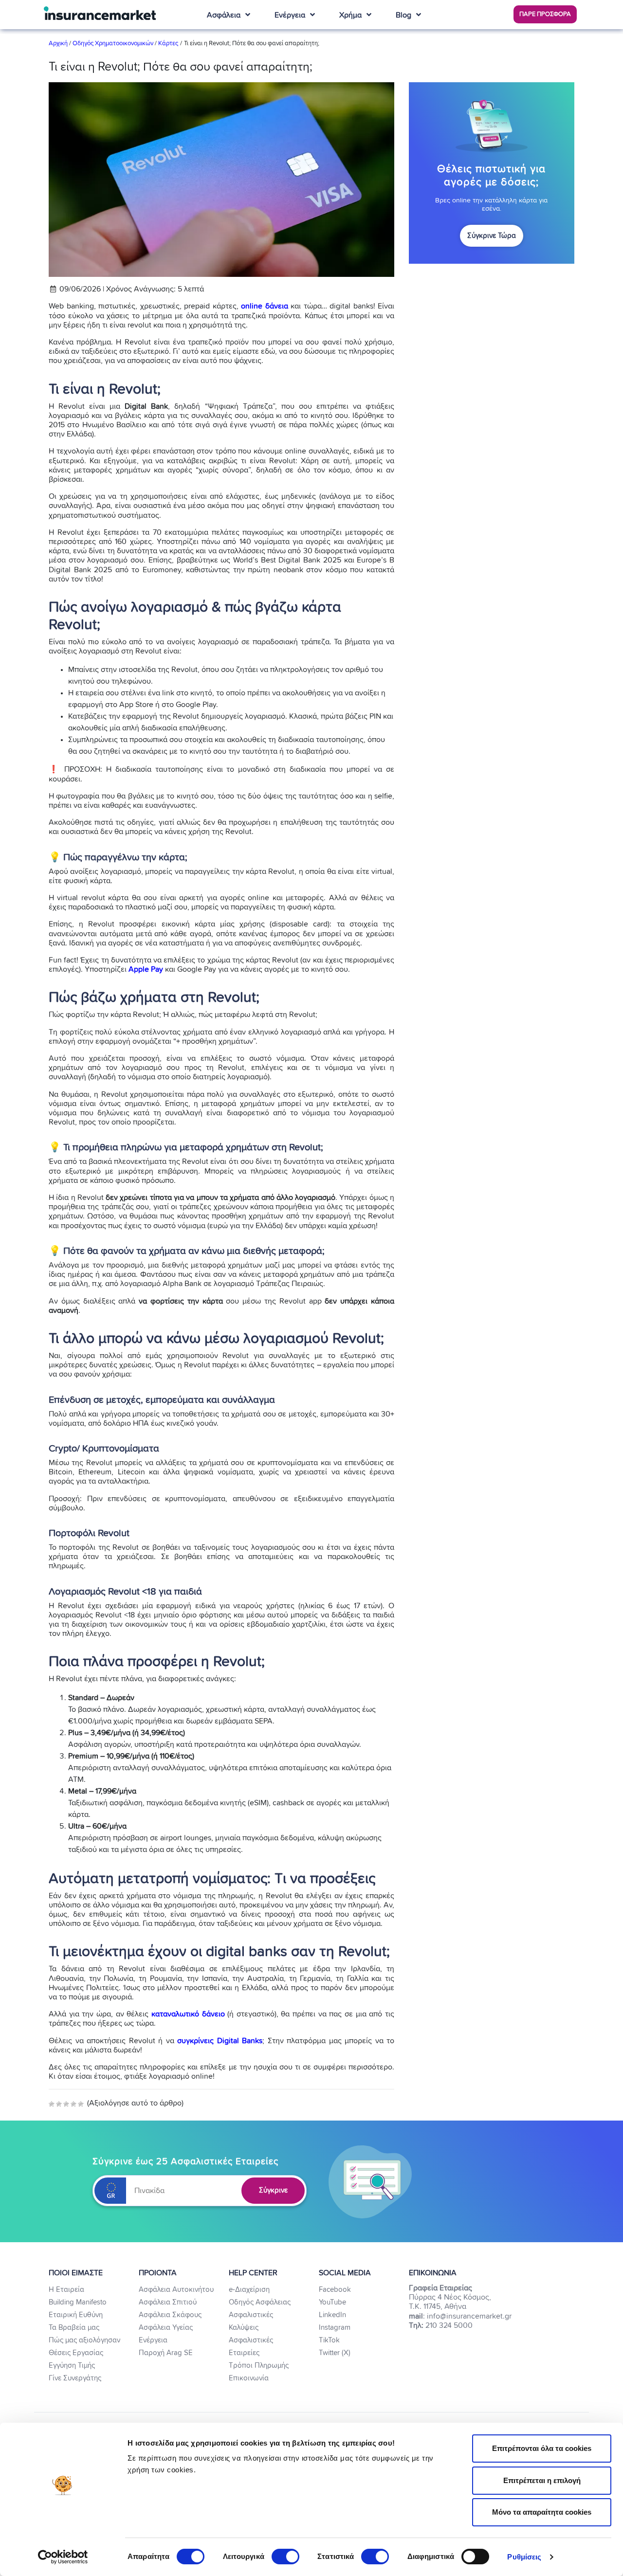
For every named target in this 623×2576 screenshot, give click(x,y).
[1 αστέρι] (52, 2104)
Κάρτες (168, 44)
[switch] (285, 2557)
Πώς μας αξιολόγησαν (84, 2340)
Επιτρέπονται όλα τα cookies (542, 2448)
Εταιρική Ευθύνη (76, 2315)
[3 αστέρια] (66, 2104)
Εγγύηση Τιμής (72, 2366)
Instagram (335, 2328)
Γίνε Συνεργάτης (75, 2378)
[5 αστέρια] (81, 2104)
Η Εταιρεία (66, 2290)
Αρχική (59, 44)
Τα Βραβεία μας (74, 2328)
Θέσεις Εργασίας (76, 2353)
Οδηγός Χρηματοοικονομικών (113, 44)
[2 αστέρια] (59, 2104)
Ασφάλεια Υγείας (166, 2328)
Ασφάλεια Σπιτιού (168, 2302)
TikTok (329, 2340)
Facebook (335, 2290)
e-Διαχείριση (249, 2290)
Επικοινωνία (249, 2378)
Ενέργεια (153, 2340)
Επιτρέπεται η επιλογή (542, 2480)
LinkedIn (332, 2315)
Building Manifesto (78, 2302)
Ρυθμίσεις (524, 2557)
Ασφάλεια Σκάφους (170, 2315)
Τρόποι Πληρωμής (259, 2366)
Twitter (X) (335, 2353)
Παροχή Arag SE (166, 2353)
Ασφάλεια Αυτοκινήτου (176, 2290)
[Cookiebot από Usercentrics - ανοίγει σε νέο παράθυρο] (63, 2557)
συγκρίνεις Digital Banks (220, 2041)
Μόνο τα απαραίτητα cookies (542, 2512)
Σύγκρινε (273, 2191)
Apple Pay (146, 969)
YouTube (332, 2302)
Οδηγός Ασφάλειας (260, 2302)
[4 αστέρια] (73, 2104)
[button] (545, 14)
